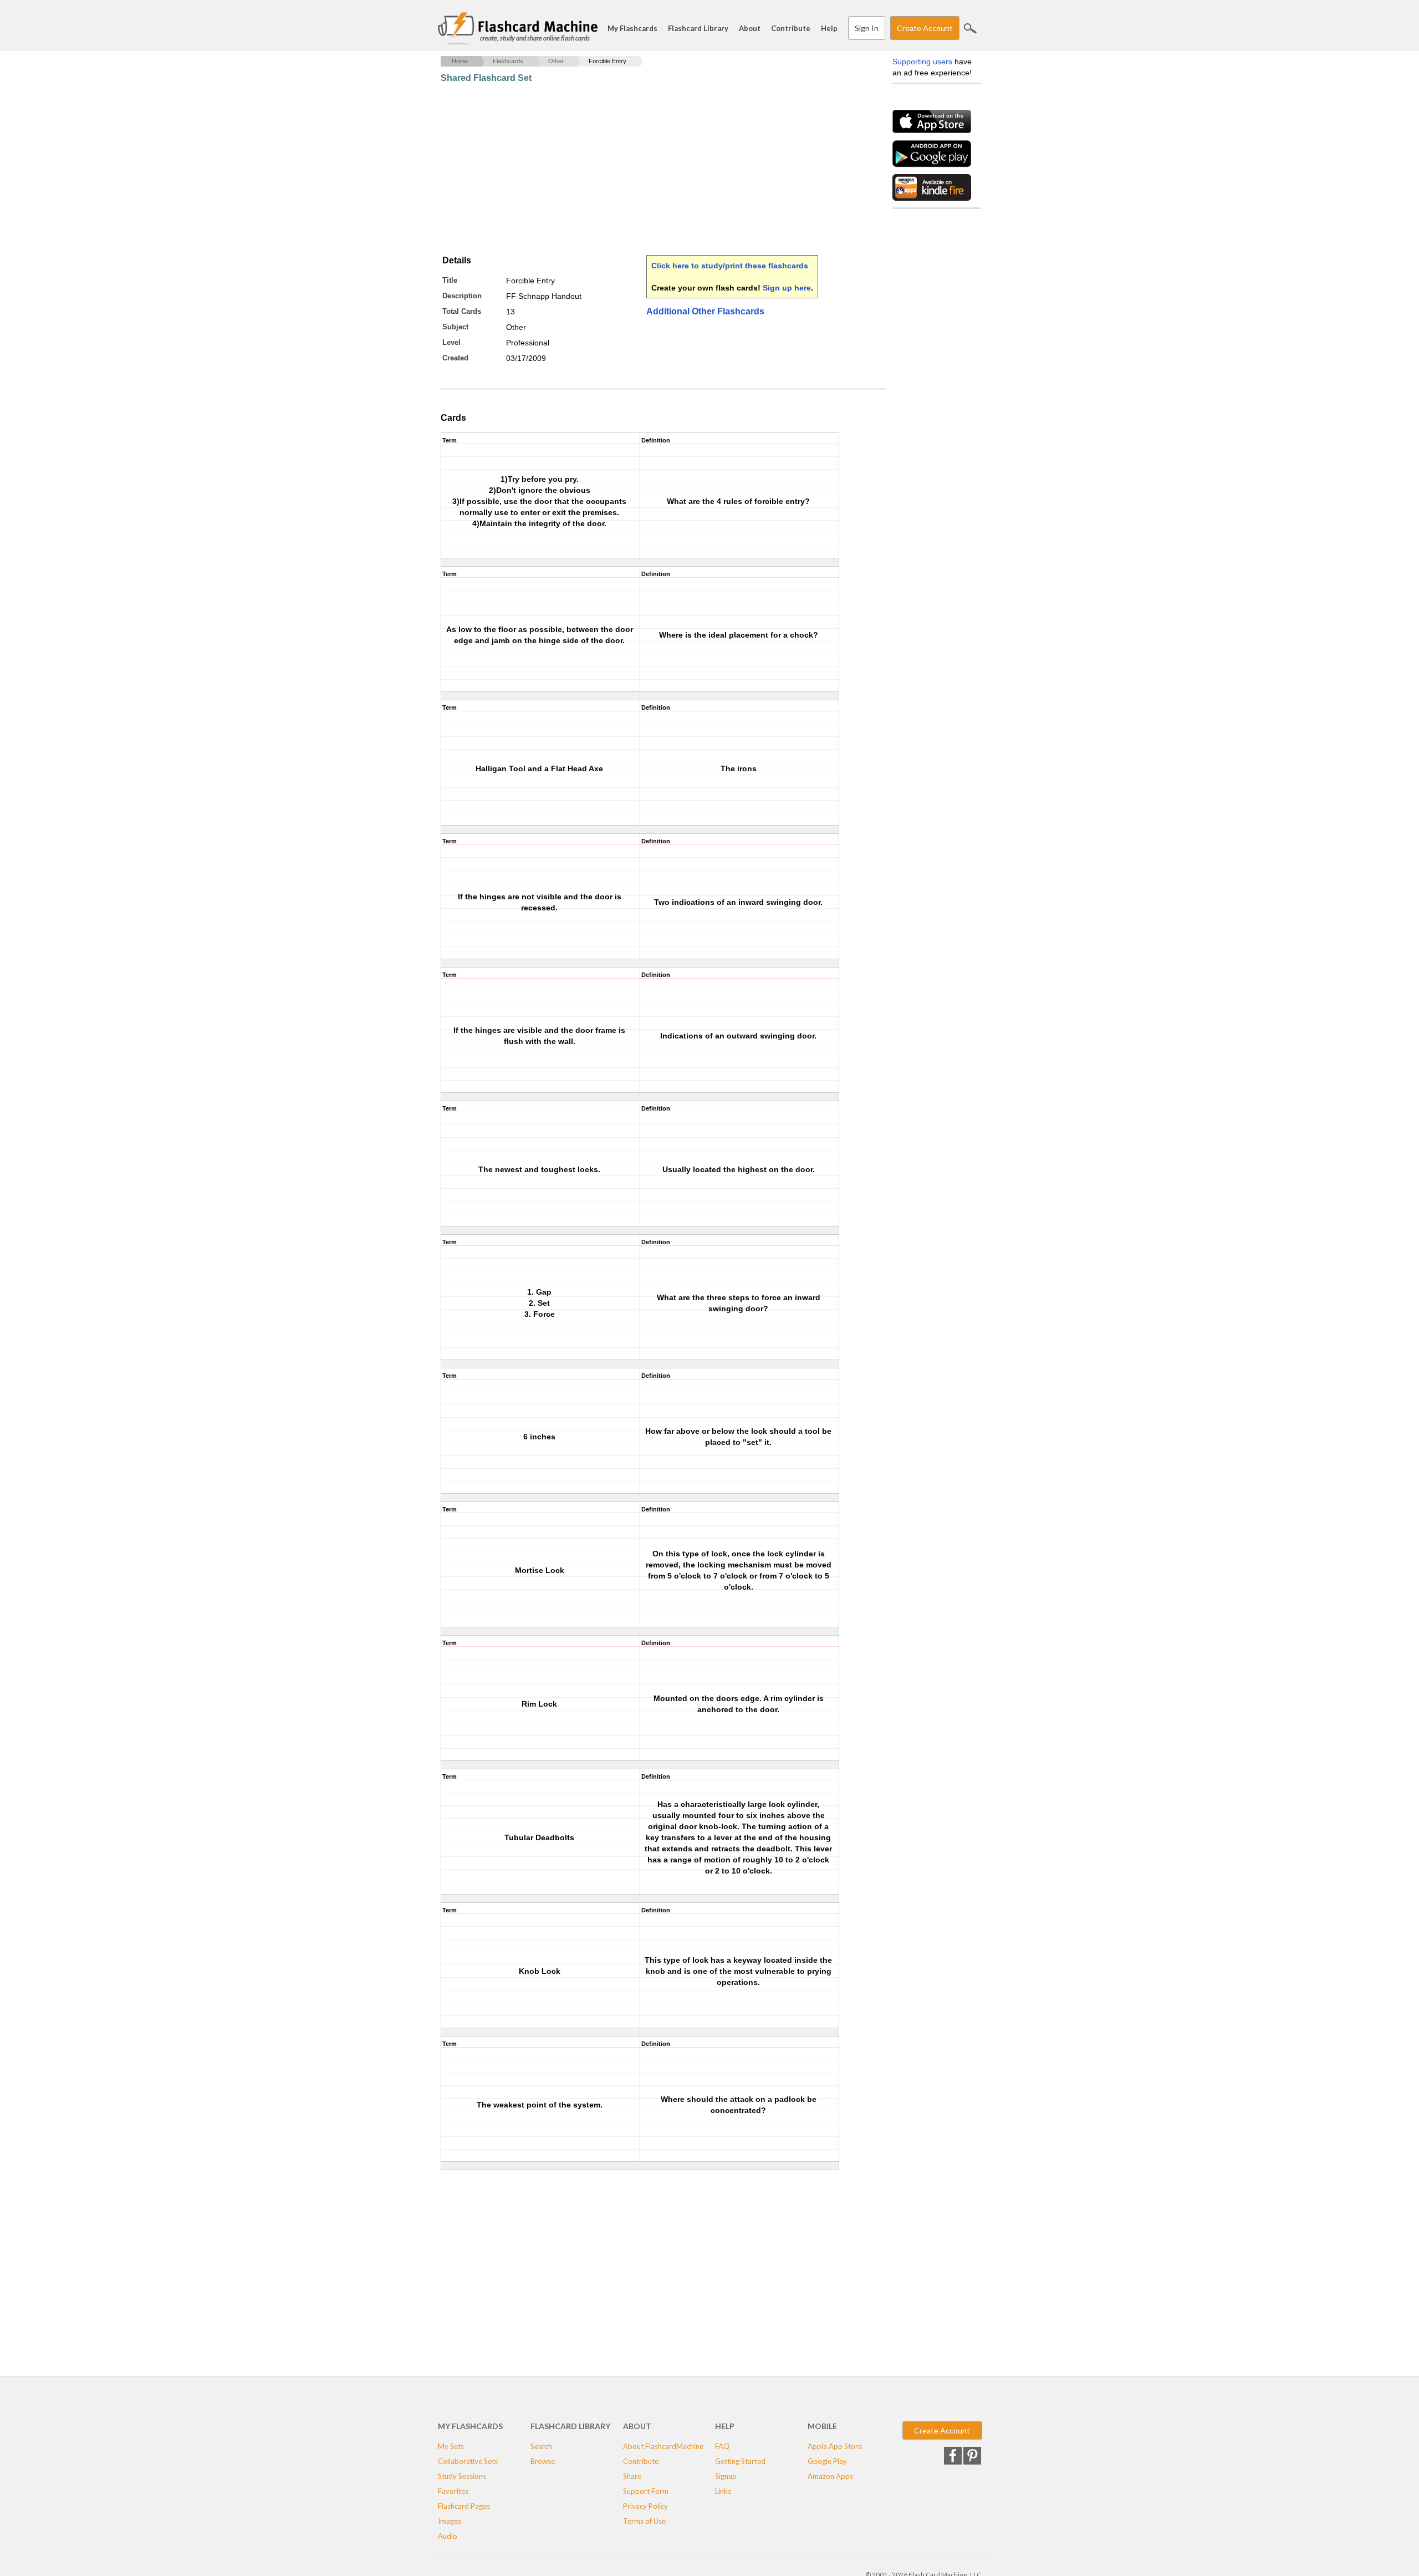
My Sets (451, 2446)
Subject (455, 327)
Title (450, 280)
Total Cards (462, 311)
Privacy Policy (645, 2506)
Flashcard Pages (464, 2506)
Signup (726, 2476)
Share (632, 2476)
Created (455, 358)
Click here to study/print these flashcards (730, 266)
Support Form (646, 2491)
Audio (448, 2536)
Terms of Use (644, 2521)
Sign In (867, 28)
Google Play (827, 2461)
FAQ (722, 2446)
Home (460, 61)
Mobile (822, 2426)
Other (556, 61)
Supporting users (922, 62)
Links (723, 2491)
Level (451, 342)
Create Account (925, 28)
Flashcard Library (698, 28)
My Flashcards (632, 28)
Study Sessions (462, 2476)
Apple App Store (835, 2446)
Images (450, 2521)
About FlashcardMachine (663, 2446)
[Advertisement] (642, 169)
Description (462, 296)
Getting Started (740, 2461)
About (750, 28)
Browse (543, 2461)
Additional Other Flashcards (705, 311)
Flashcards (508, 61)
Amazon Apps (830, 2476)
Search (970, 28)
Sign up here (787, 288)
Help (829, 28)
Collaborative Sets (468, 2461)
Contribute (791, 28)
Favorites (453, 2491)
